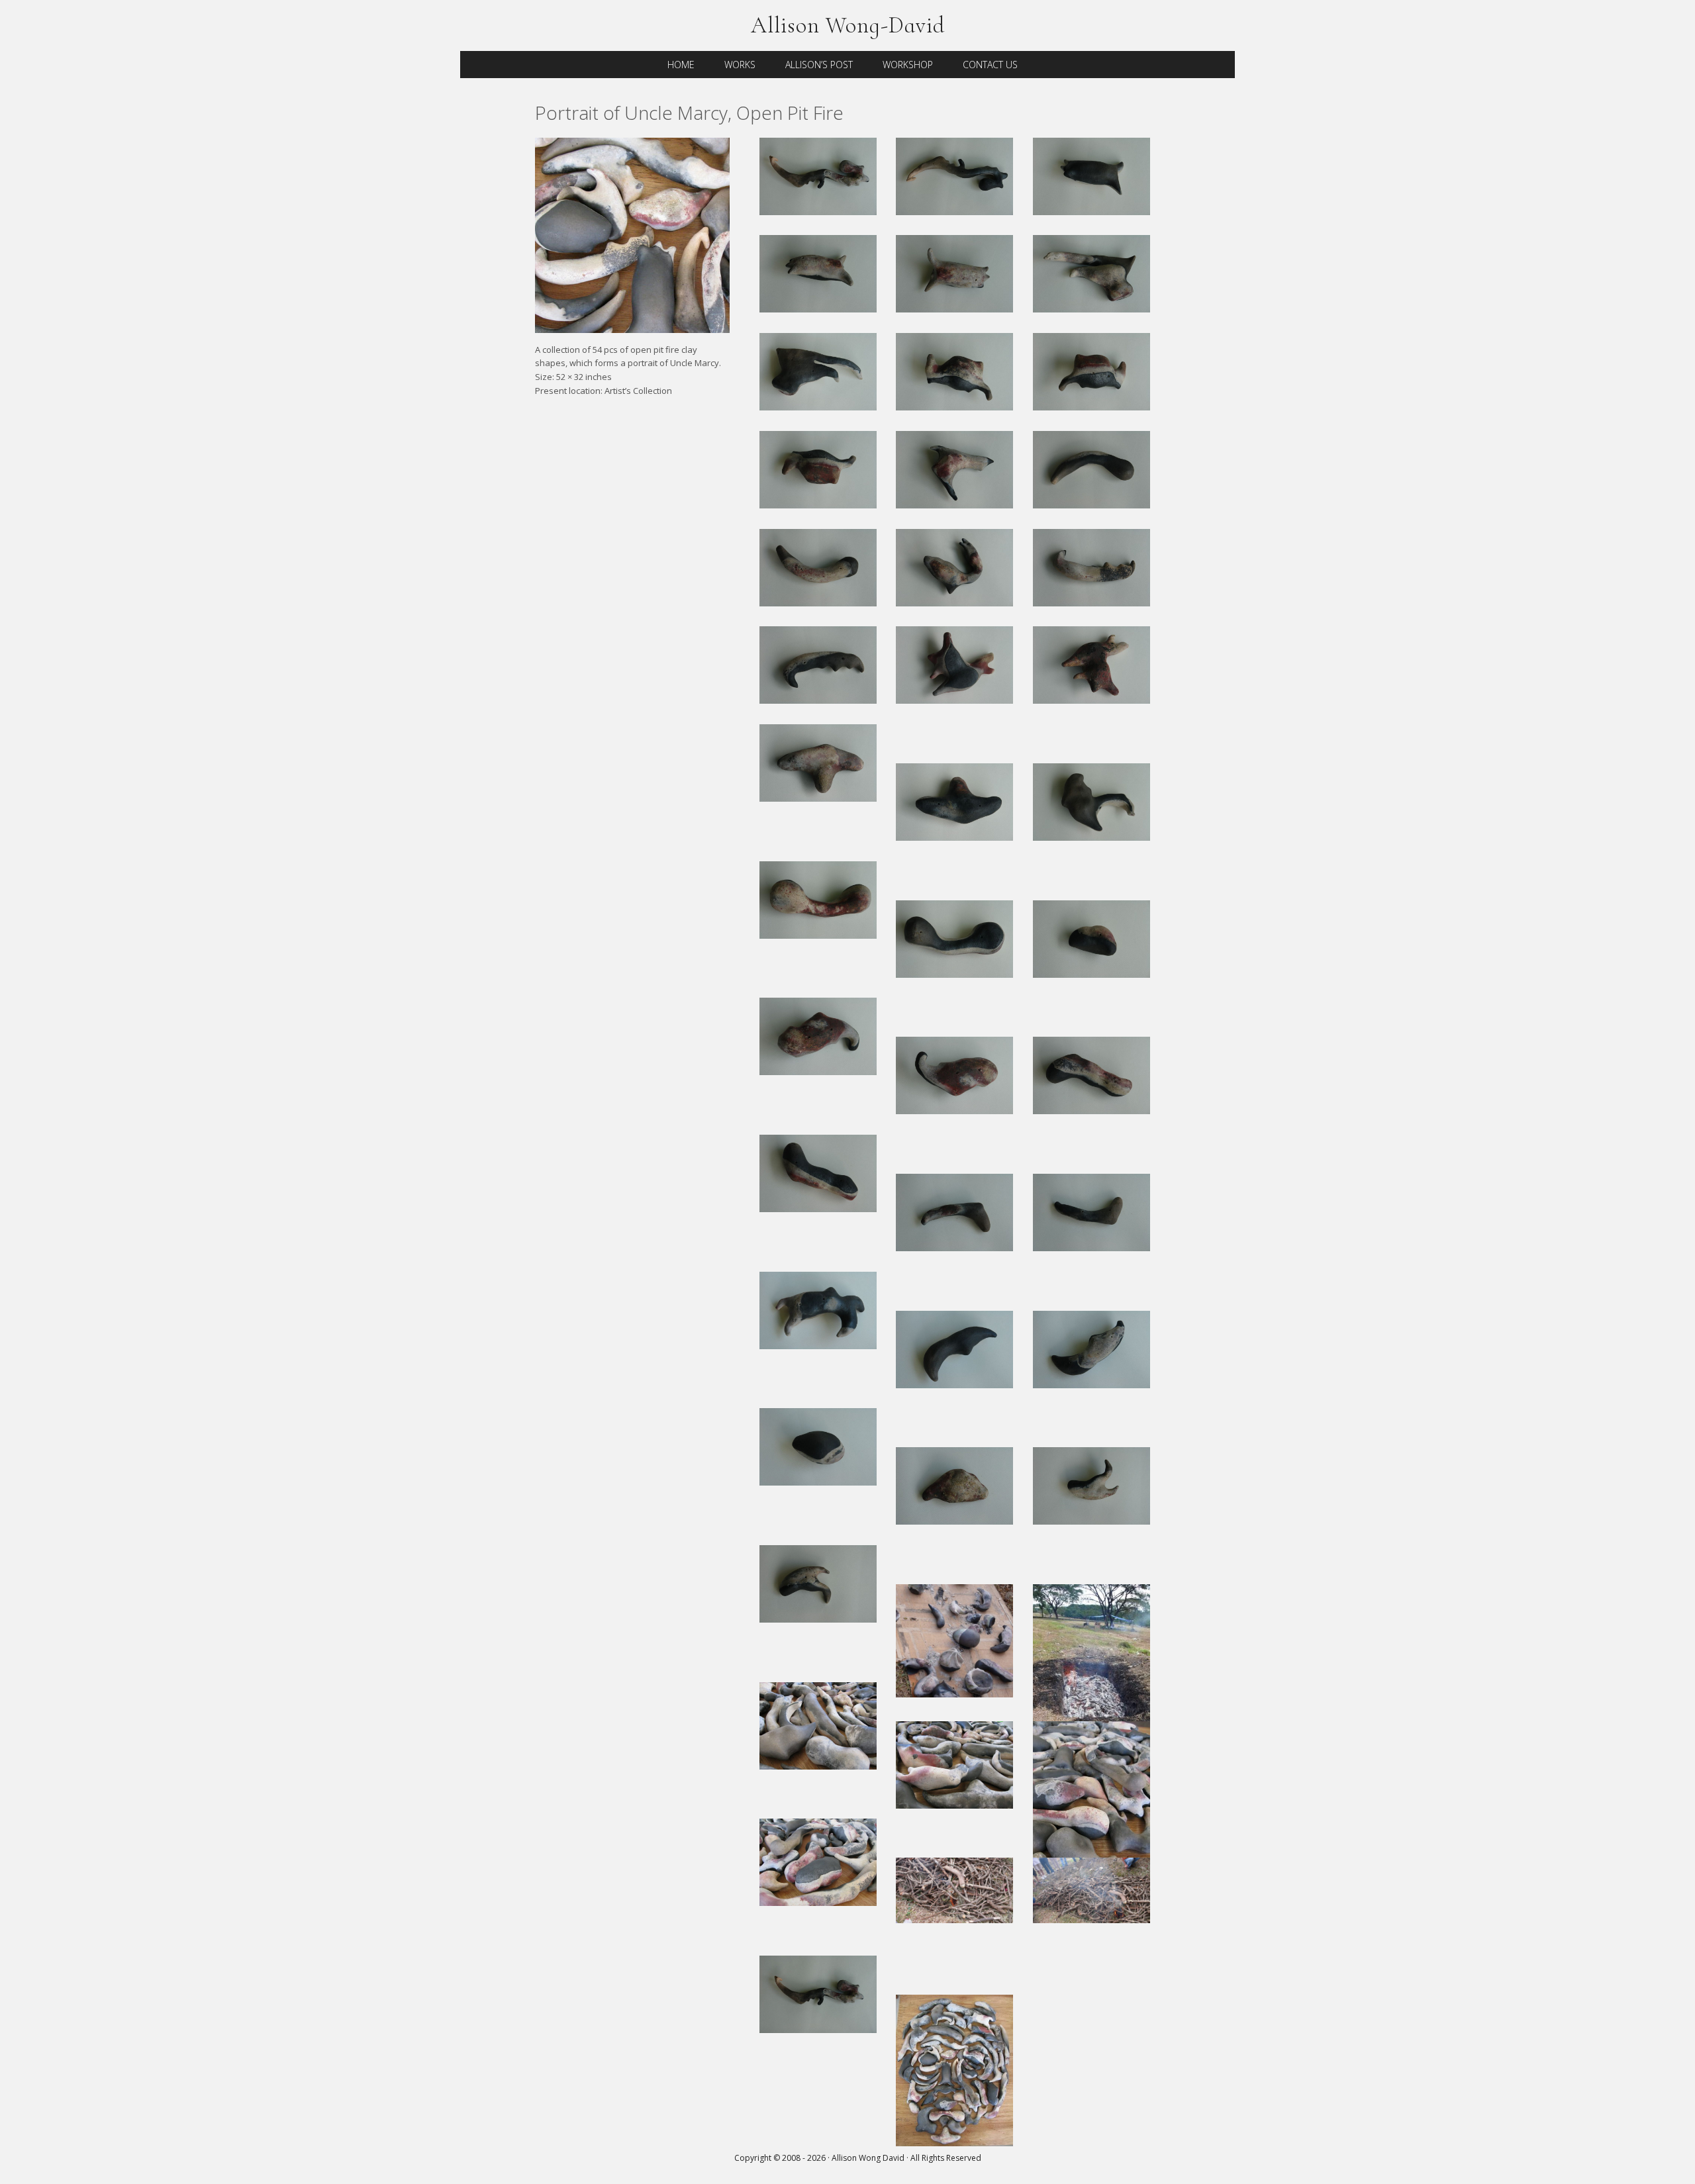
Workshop (908, 65)
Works (740, 65)
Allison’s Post (819, 65)
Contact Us (990, 65)
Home (681, 65)
